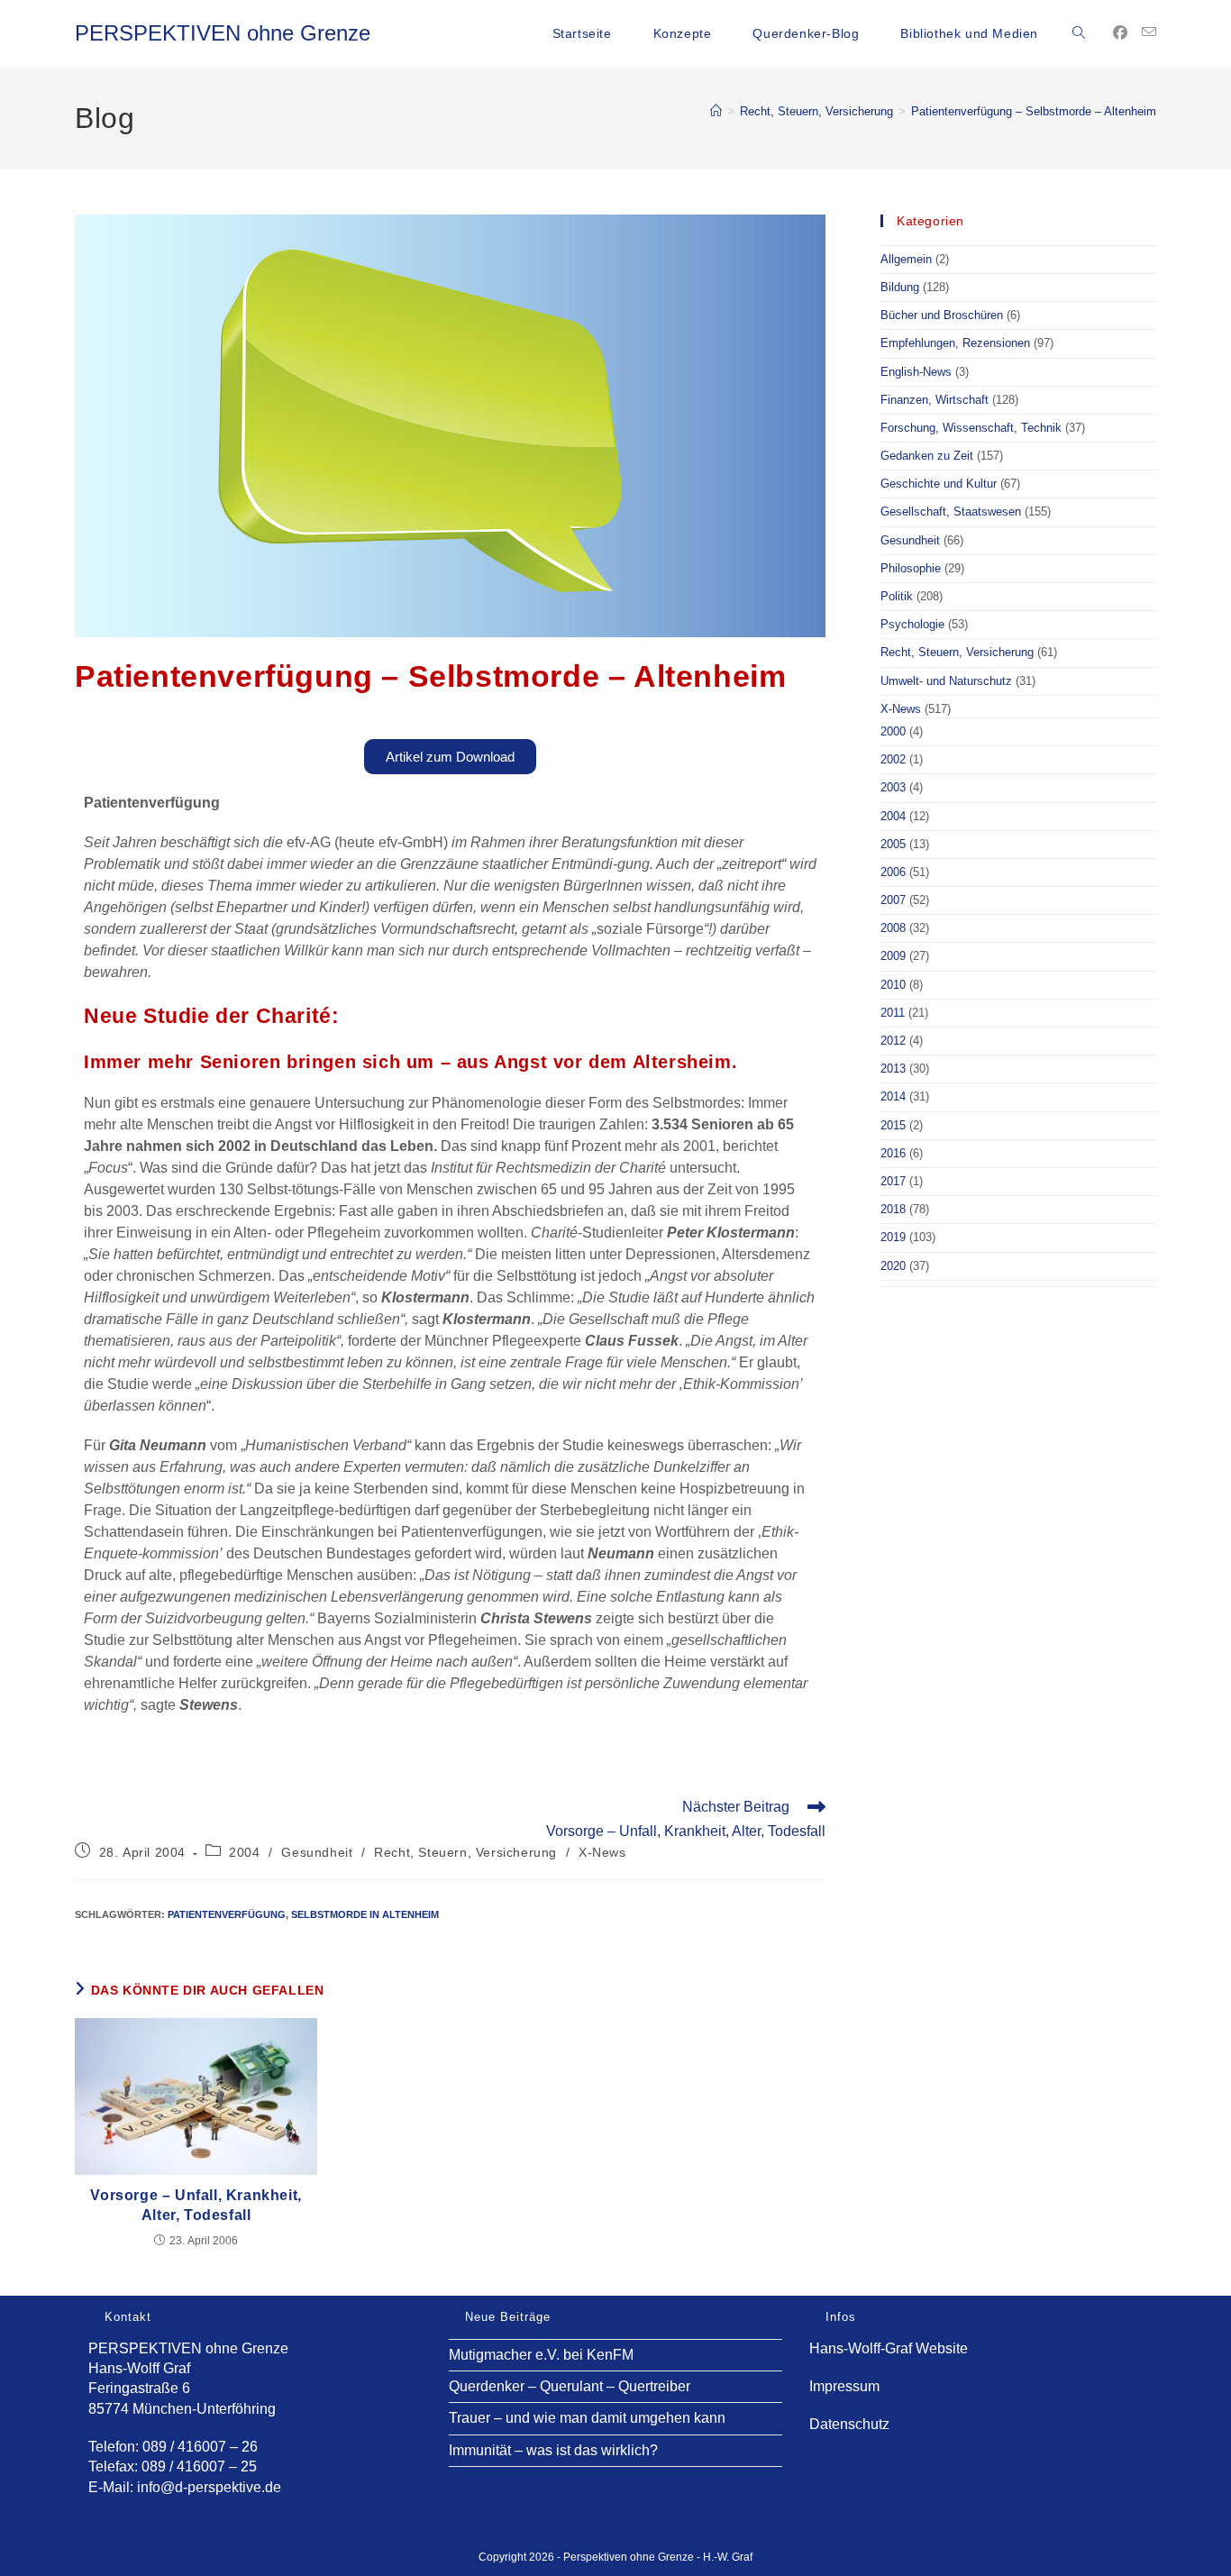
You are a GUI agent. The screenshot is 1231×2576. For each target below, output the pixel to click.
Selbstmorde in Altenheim (365, 1914)
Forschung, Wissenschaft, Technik (971, 428)
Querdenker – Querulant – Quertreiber (570, 2386)
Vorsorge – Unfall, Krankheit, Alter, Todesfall (196, 2205)
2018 (893, 1209)
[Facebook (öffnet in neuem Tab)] (1120, 33)
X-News (602, 1852)
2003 (893, 787)
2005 (893, 844)
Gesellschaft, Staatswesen (951, 512)
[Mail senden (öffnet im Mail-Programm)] (1149, 32)
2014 (893, 1096)
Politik (897, 596)
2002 (893, 759)
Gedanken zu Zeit (927, 456)
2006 (893, 872)
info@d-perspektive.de (209, 2487)
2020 (893, 1266)
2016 (893, 1153)
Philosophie (911, 568)
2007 (893, 900)
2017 (893, 1181)
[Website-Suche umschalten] (1079, 33)
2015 (893, 1125)
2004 (244, 1852)
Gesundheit (317, 1852)
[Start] (716, 111)
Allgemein (906, 259)
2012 (893, 1041)
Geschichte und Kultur (939, 484)
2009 (893, 956)
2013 (893, 1069)
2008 (893, 928)
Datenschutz (849, 2424)
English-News (916, 372)
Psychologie (912, 624)
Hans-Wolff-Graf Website (889, 2348)
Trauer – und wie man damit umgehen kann (587, 2418)
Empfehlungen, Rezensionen (955, 343)
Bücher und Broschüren (942, 315)
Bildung (900, 287)
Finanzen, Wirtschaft (935, 400)
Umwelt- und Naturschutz (946, 681)
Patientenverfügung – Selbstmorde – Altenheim (1034, 111)
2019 (893, 1237)
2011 (893, 1013)
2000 (893, 731)
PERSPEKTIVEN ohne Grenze (223, 33)
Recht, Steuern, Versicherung (465, 1852)
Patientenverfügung (227, 1914)
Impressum (844, 2386)
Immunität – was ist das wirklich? (553, 2450)
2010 (893, 985)
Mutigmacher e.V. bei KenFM (541, 2355)
